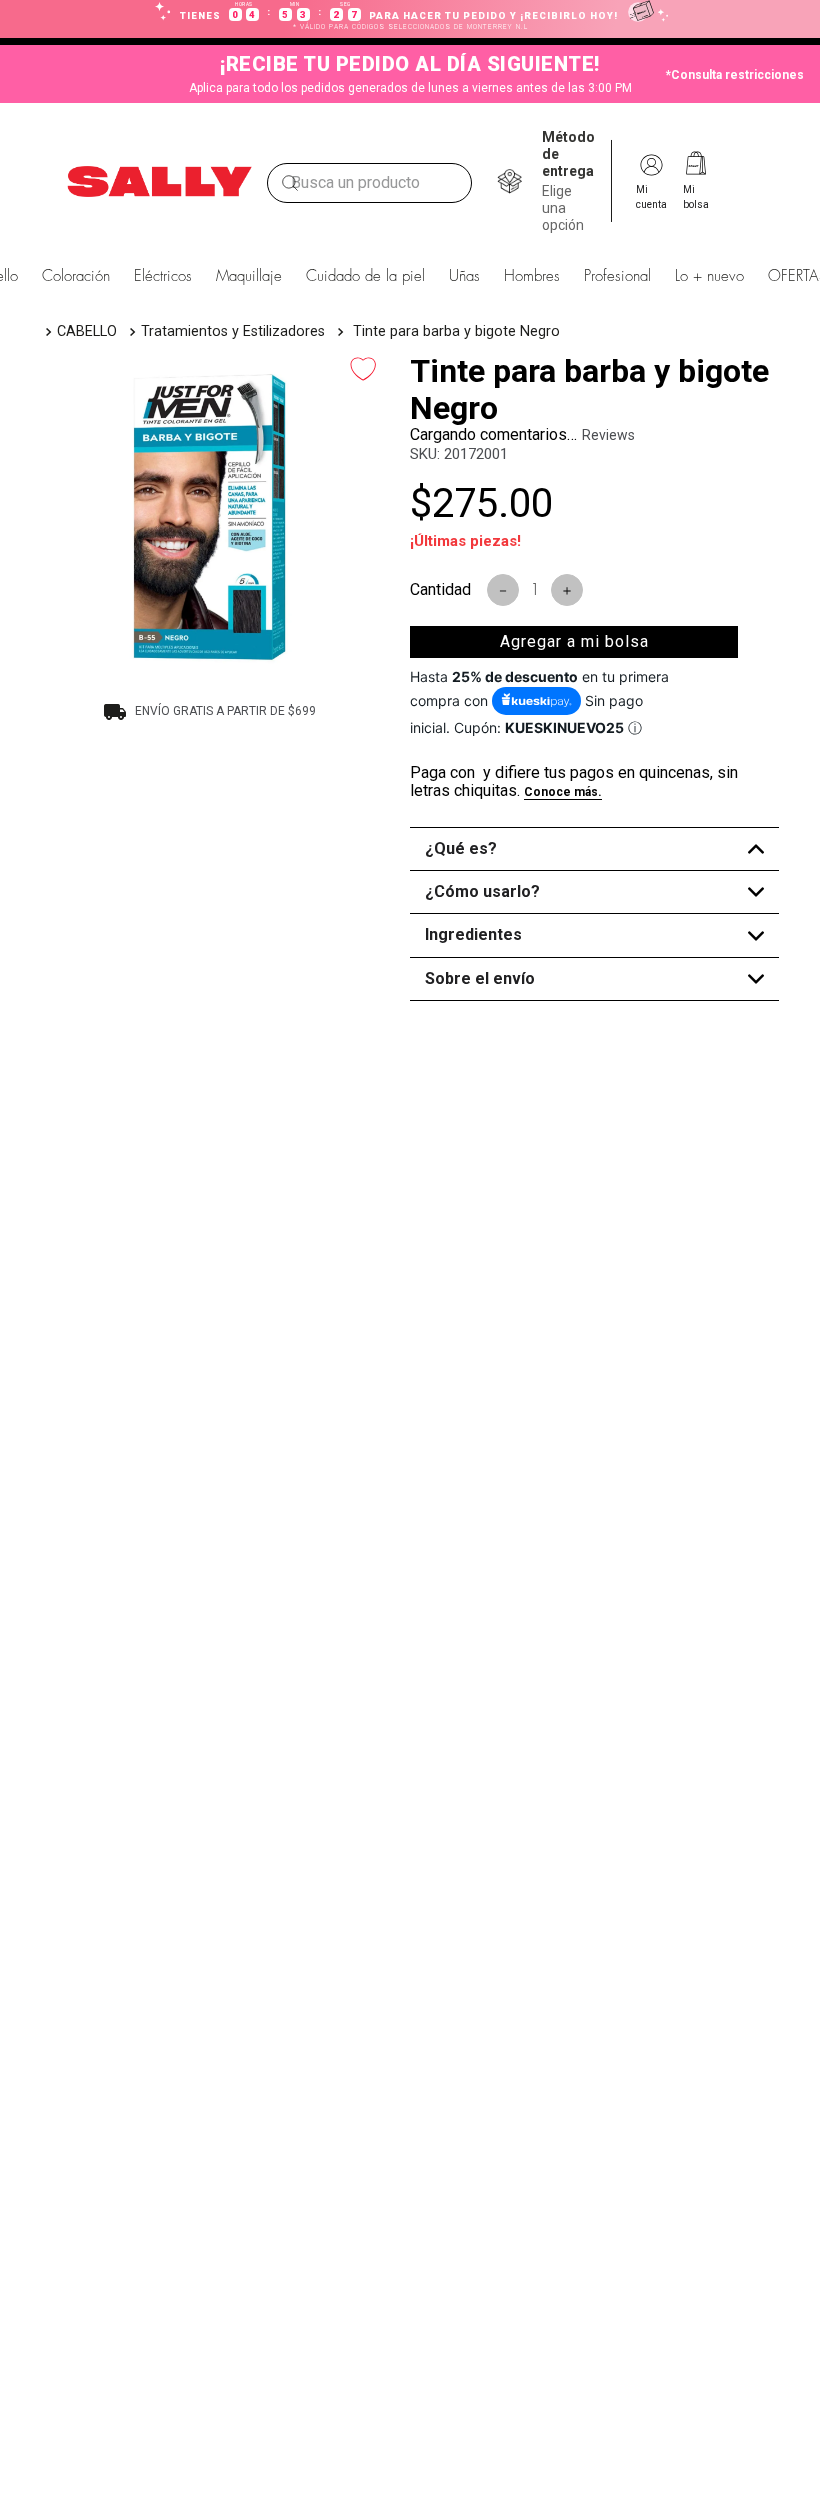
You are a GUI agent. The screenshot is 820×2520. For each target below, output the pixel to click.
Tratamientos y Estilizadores (233, 331)
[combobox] (369, 183)
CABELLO (87, 331)
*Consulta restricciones (735, 75)
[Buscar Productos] (290, 183)
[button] (571, 181)
